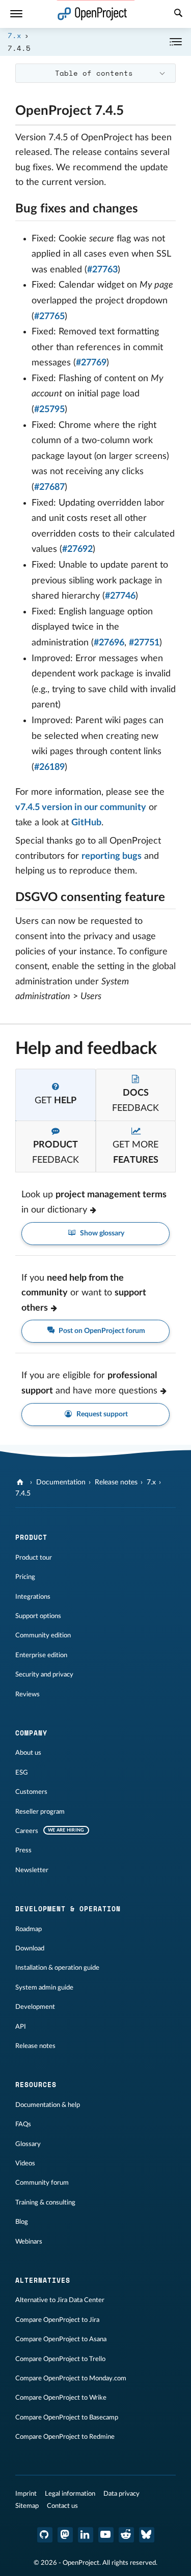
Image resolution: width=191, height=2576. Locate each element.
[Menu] (16, 14)
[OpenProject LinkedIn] (86, 2535)
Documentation (61, 1482)
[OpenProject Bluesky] (147, 2535)
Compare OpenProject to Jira (57, 2320)
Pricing (25, 1577)
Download (30, 1948)
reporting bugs (112, 856)
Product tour (34, 1558)
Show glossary (101, 1233)
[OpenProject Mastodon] (65, 2535)
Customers (31, 1792)
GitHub (86, 823)
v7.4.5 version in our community (81, 808)
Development (35, 2007)
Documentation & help (48, 2105)
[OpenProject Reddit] (126, 2535)
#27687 (49, 487)
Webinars (29, 2242)
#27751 (144, 643)
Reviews (28, 1694)
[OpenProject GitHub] (45, 2535)
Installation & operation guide (57, 1968)
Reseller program (40, 1812)
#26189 (49, 767)
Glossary (28, 2144)
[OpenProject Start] (92, 14)
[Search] (178, 14)
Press (23, 1850)
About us (28, 1753)
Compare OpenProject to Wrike (61, 2398)
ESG (22, 1773)
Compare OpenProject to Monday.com (71, 2378)
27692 (80, 549)
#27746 (120, 596)
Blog (22, 2222)
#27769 (91, 363)
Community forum (42, 2183)
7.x (15, 35)
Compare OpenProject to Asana (61, 2339)
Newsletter (32, 1870)
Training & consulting (45, 2202)
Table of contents (94, 73)
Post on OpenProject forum (101, 1331)
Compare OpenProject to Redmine (65, 2437)
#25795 (49, 410)
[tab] (56, 1095)
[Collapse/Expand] (176, 42)
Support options (38, 1616)
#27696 (109, 643)
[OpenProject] (21, 1482)
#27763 (102, 270)
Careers (27, 1831)
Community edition (43, 1635)
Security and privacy (44, 1674)
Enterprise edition (41, 1655)
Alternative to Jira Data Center (60, 2300)
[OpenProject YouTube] (106, 2535)
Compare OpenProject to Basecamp (67, 2417)
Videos (25, 2163)
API (21, 2027)
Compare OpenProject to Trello (60, 2359)
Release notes (116, 1482)
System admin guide (44, 1988)
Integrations (33, 1597)
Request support (101, 1414)
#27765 (49, 317)
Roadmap (29, 1929)
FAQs (23, 2124)
